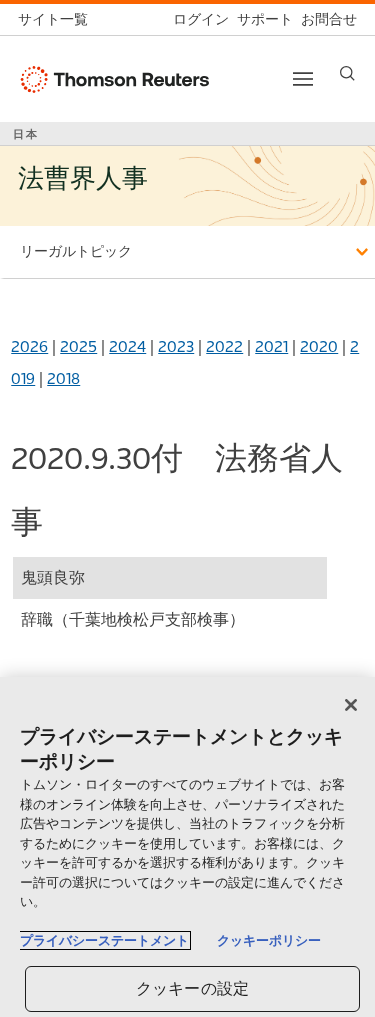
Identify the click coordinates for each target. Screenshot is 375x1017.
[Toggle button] (303, 79)
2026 (29, 346)
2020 (319, 346)
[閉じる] (351, 705)
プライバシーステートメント (104, 940)
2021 (271, 346)
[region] (187, 847)
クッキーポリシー (269, 940)
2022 (224, 346)
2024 (127, 346)
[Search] (347, 73)
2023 (176, 346)
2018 (63, 378)
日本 (26, 134)
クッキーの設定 (192, 988)
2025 (78, 346)
